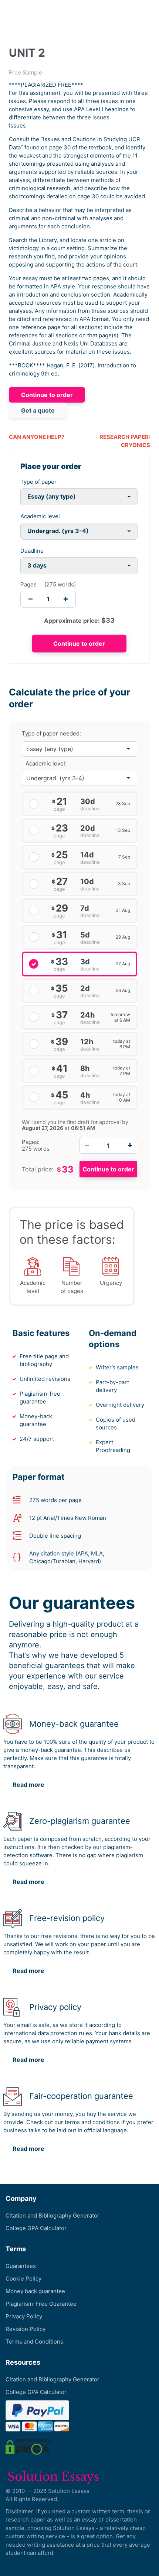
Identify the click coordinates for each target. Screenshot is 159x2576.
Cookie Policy (23, 2279)
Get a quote (38, 410)
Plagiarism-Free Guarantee (41, 2304)
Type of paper (38, 482)
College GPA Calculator (36, 2228)
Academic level (40, 516)
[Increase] (130, 1145)
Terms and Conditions (34, 2342)
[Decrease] (87, 1145)
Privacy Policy (24, 2316)
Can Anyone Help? (37, 437)
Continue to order (47, 395)
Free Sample (26, 72)
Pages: (31, 1142)
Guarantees (21, 2266)
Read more (28, 1785)
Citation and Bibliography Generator (53, 2215)
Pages (28, 584)
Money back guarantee (35, 2291)
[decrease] (31, 599)
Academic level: (46, 763)
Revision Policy (26, 2329)
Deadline (32, 551)
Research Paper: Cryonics (125, 441)
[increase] (66, 599)
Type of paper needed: (51, 734)
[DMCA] (28, 2446)
